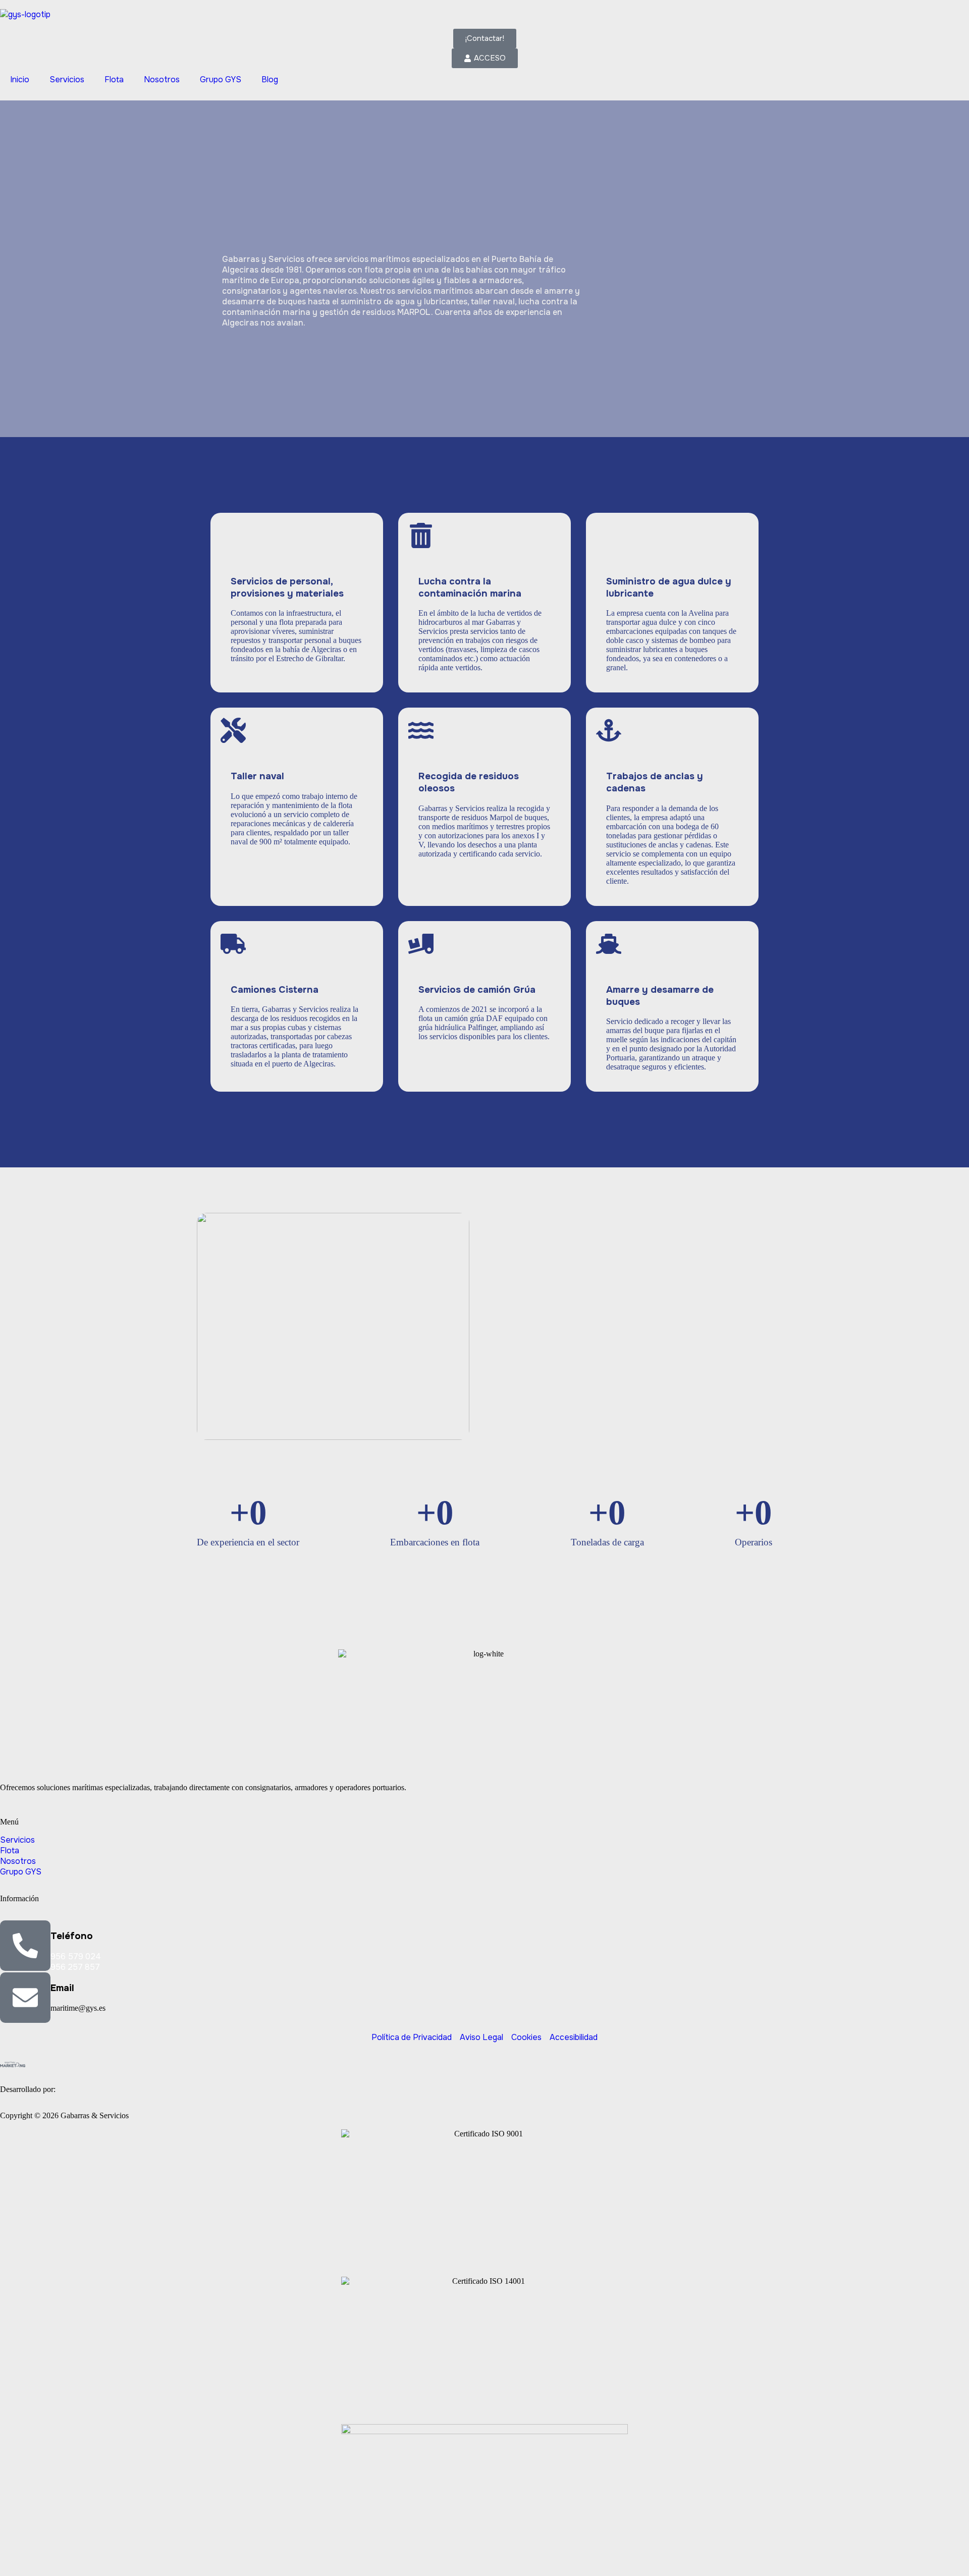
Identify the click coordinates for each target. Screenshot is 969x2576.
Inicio (20, 79)
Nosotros (162, 79)
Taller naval (257, 776)
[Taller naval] (233, 730)
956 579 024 (76, 1956)
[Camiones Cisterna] (233, 944)
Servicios (67, 79)
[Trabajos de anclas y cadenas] (609, 730)
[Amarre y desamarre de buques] (609, 944)
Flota (114, 79)
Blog (270, 79)
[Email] (25, 1998)
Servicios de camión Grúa (477, 990)
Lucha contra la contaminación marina (470, 587)
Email (62, 1988)
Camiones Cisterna (275, 990)
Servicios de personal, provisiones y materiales (287, 587)
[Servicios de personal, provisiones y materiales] (233, 535)
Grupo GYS (221, 79)
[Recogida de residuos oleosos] (421, 730)
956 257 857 (75, 1967)
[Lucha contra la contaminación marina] (421, 535)
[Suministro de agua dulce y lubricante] (609, 535)
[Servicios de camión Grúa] (421, 944)
